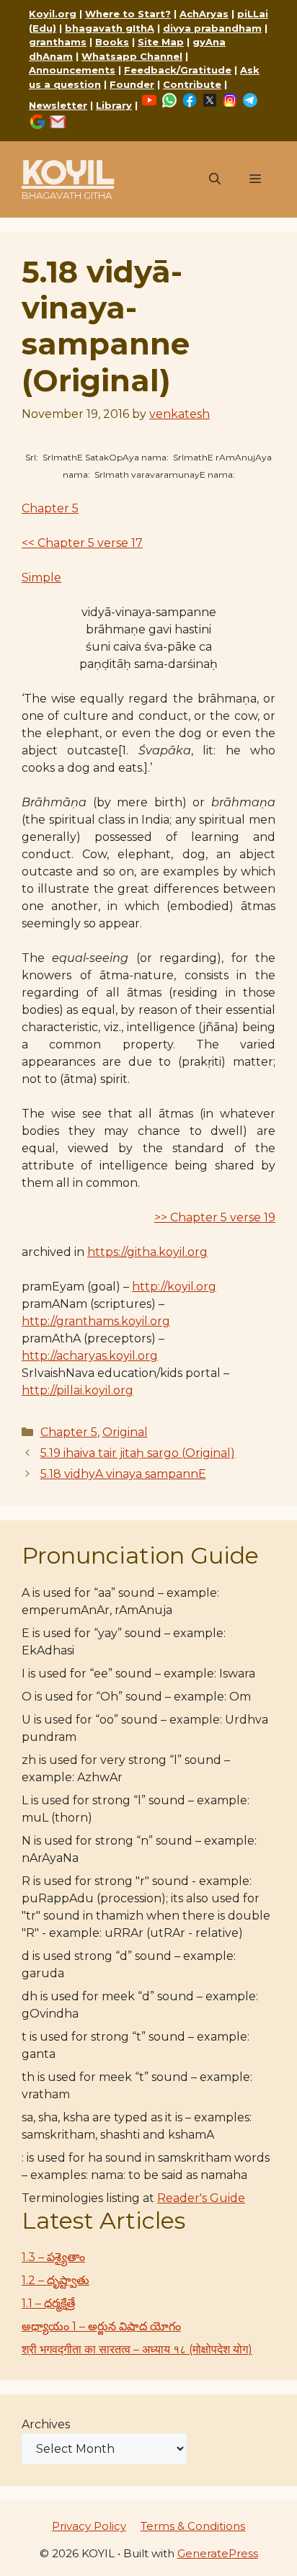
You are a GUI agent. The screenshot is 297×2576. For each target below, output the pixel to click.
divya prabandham (212, 28)
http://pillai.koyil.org (77, 1390)
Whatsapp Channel (132, 56)
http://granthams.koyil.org (96, 1321)
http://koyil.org (174, 1287)
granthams (58, 42)
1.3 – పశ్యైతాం (53, 2257)
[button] (215, 179)
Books (112, 42)
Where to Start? (128, 14)
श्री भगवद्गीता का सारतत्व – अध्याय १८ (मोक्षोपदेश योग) (137, 2349)
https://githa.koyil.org (147, 1252)
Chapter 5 (50, 508)
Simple (41, 578)
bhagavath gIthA (110, 28)
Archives (46, 2424)
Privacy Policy (89, 2526)
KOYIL (68, 172)
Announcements (72, 70)
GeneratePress (218, 2553)
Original (125, 1432)
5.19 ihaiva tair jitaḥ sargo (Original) (138, 1453)
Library (114, 105)
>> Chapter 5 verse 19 (215, 1217)
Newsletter (58, 105)
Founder (132, 84)
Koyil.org (53, 14)
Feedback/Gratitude (178, 70)
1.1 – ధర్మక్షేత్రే (48, 2303)
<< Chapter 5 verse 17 (82, 543)
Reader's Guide (201, 2198)
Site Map (161, 42)
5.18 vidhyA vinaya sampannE (123, 1474)
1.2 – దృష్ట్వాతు (56, 2280)
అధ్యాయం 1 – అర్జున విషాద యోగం (101, 2326)
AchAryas (204, 14)
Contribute (192, 84)
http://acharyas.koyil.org (90, 1356)
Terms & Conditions (193, 2526)
